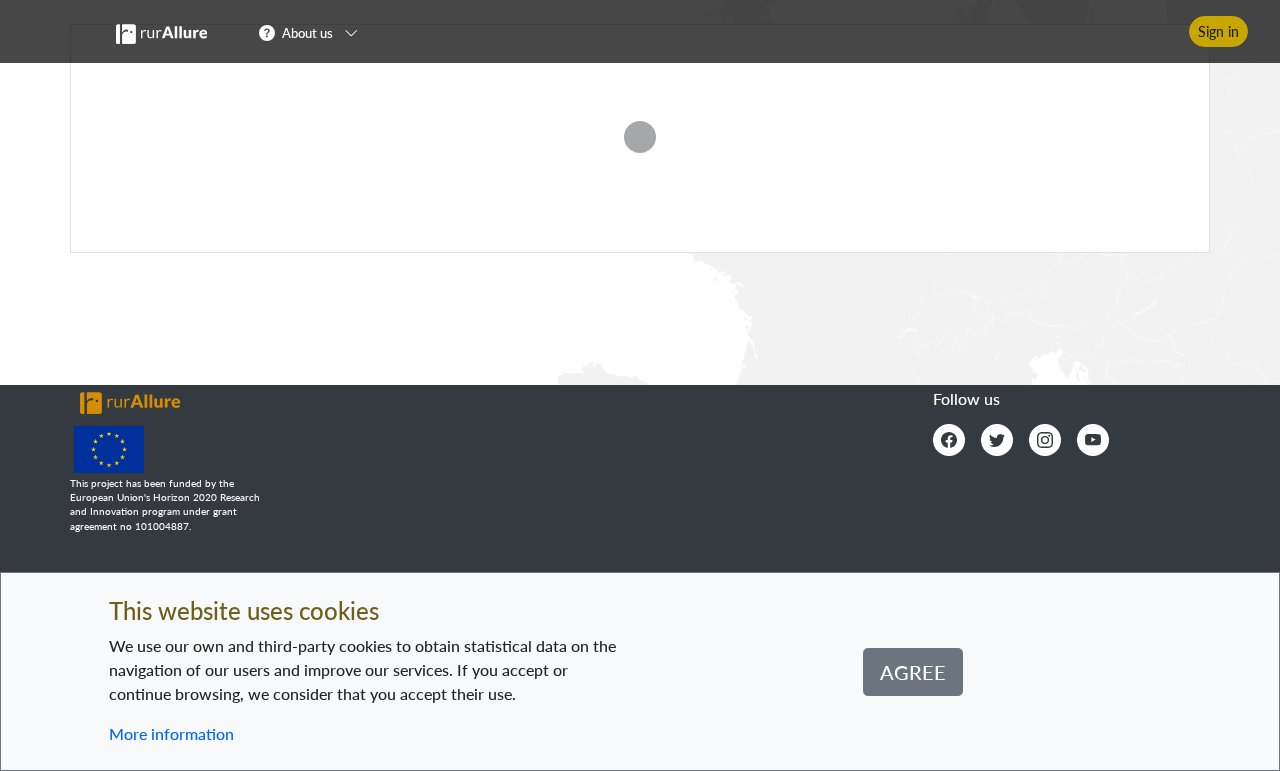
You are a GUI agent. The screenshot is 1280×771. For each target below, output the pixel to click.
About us (307, 33)
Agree (913, 672)
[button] (314, 32)
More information (171, 733)
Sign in (1218, 31)
